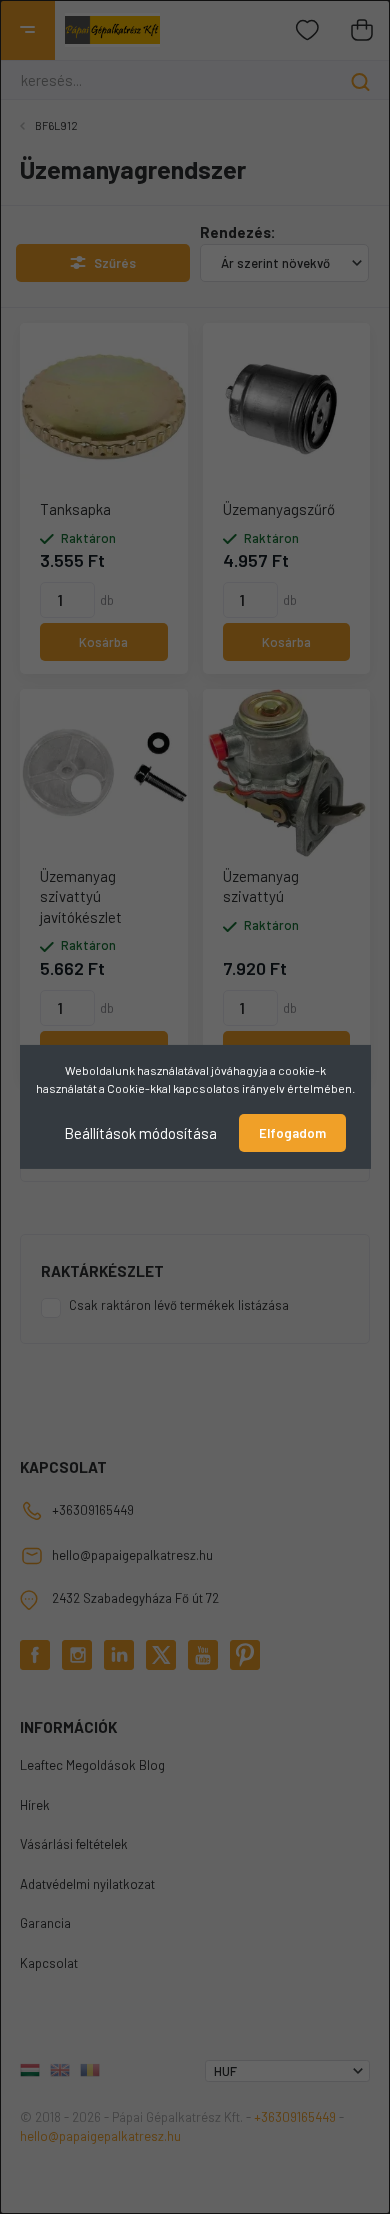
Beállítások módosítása (140, 1133)
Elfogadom (292, 1133)
